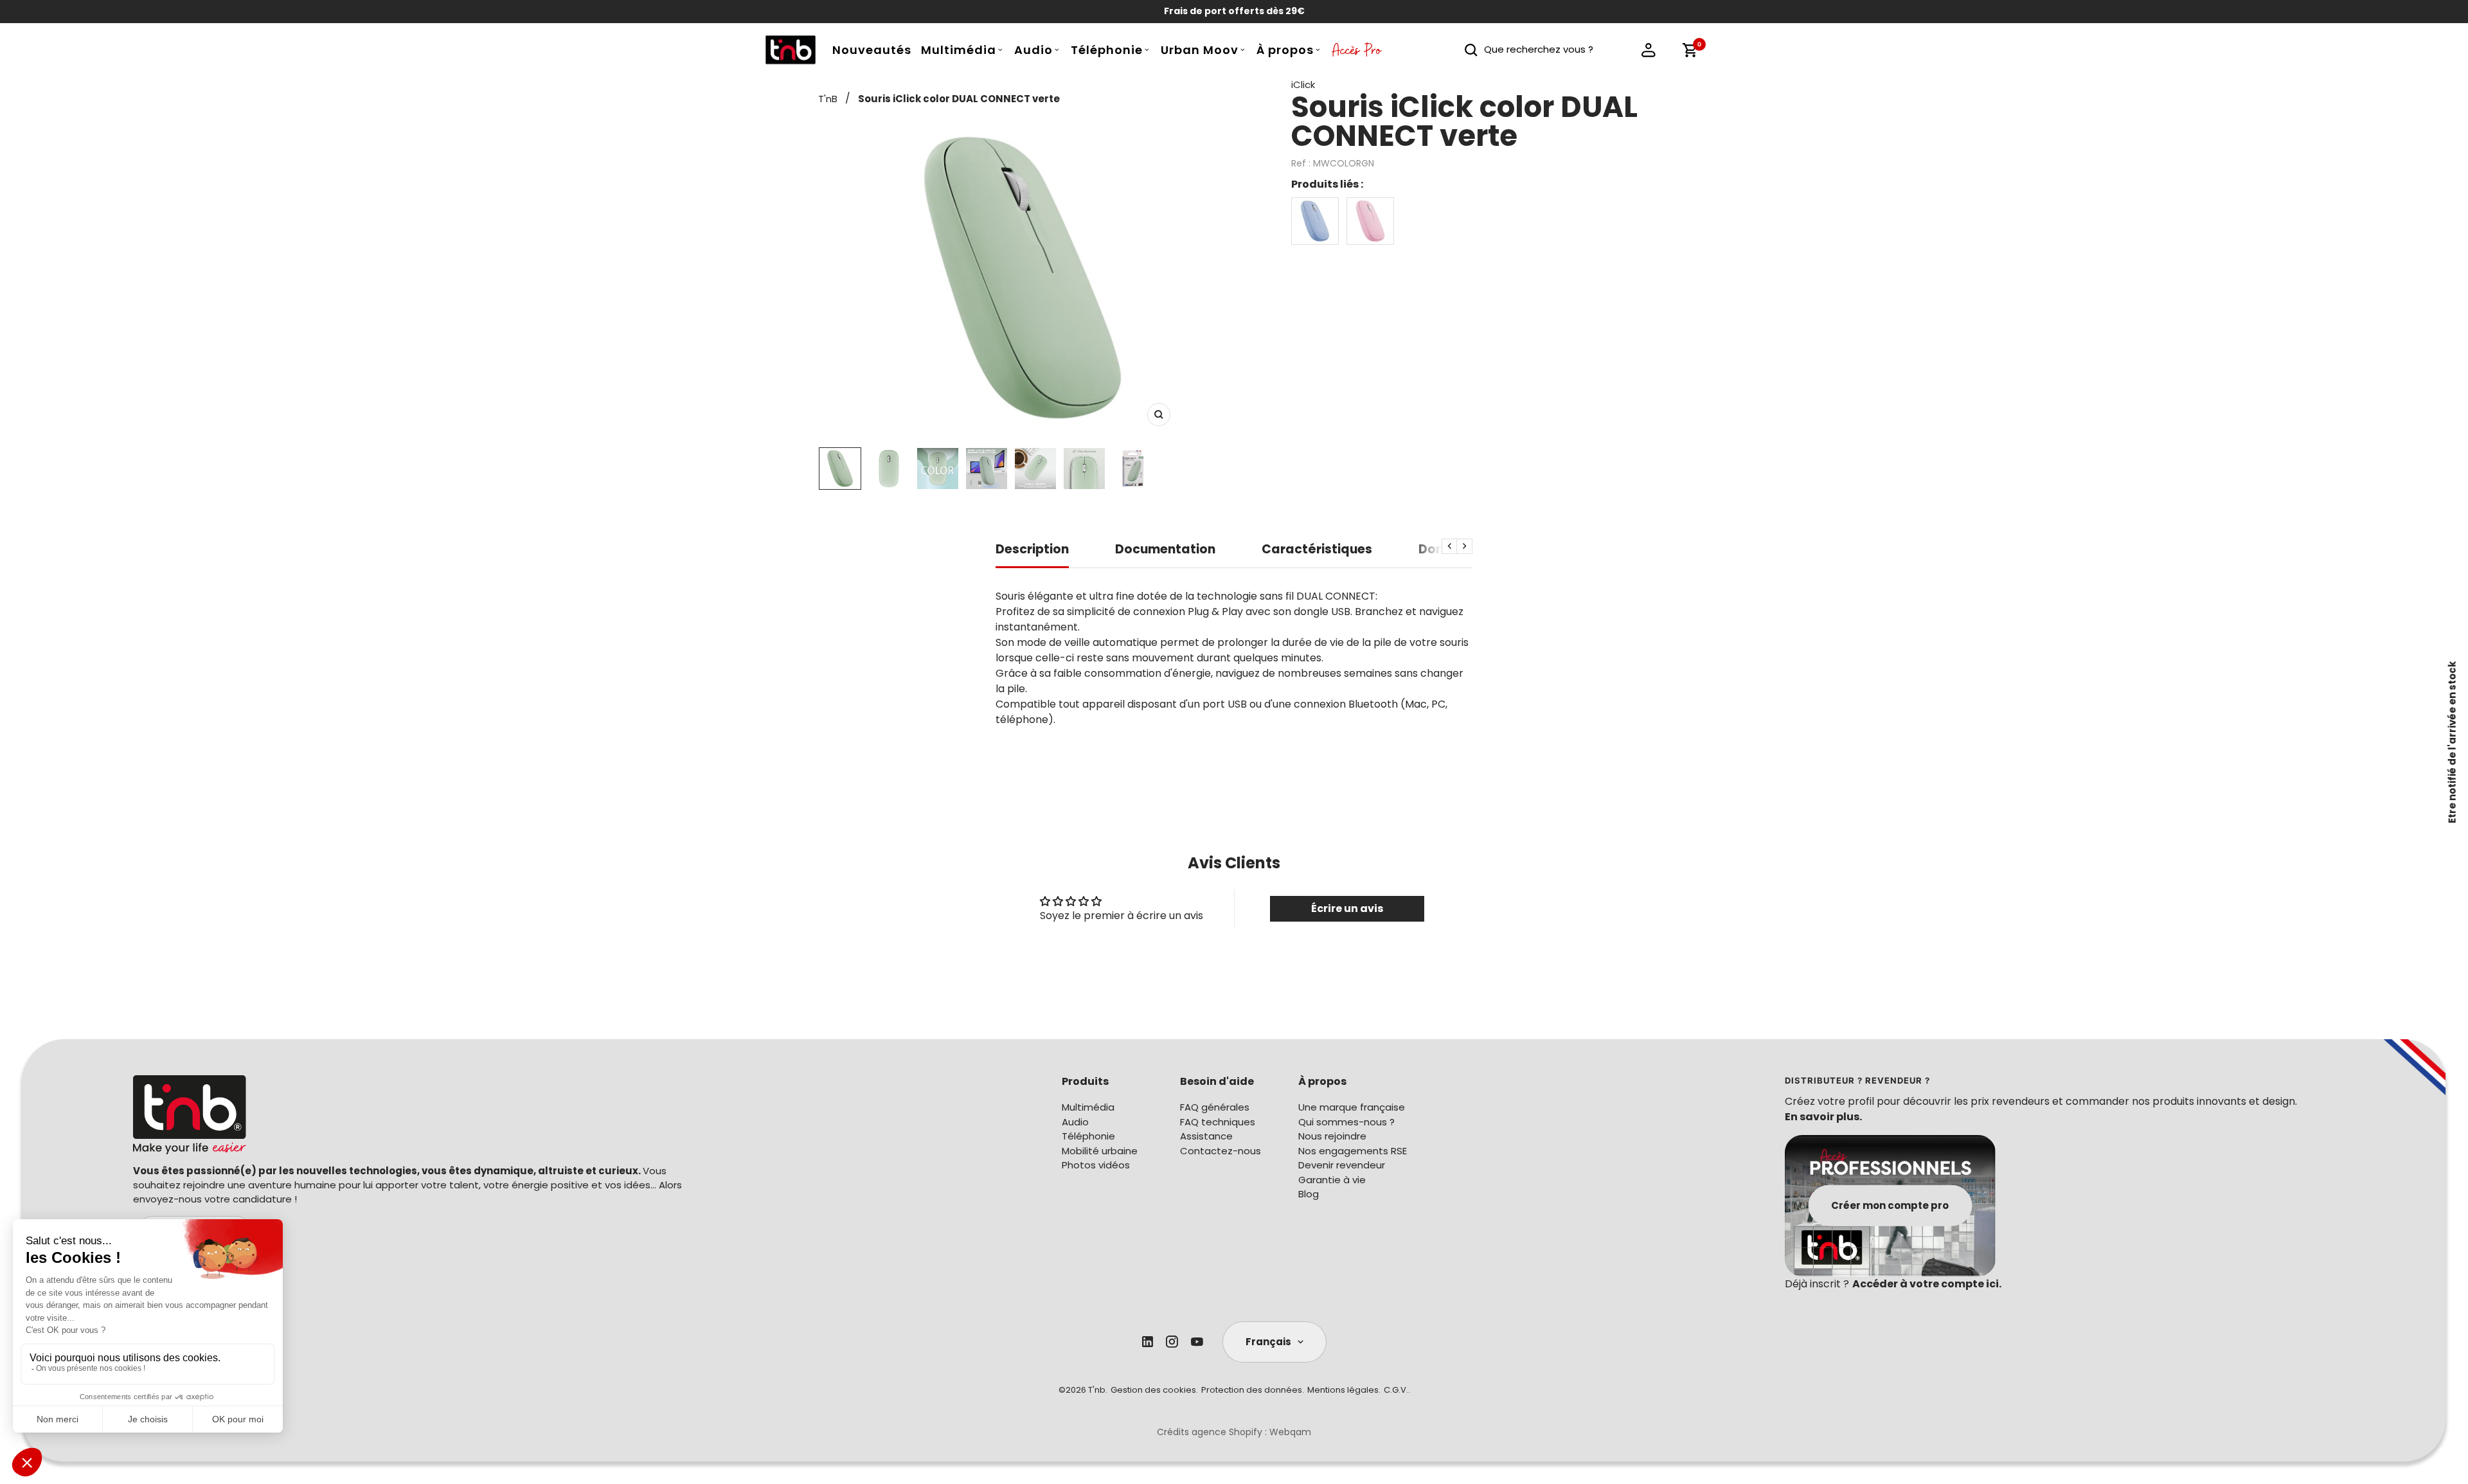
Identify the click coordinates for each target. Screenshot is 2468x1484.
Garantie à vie (1332, 1180)
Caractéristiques (1317, 550)
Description (1032, 550)
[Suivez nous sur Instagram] (1172, 1342)
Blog (1309, 1194)
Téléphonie (1107, 50)
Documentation (1165, 550)
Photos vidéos (1096, 1165)
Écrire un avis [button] (1347, 908)
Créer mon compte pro (1890, 1205)
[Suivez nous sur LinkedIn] (1148, 1342)
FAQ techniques (1218, 1122)
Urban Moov (1200, 50)
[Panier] (1690, 50)
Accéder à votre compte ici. (1927, 1284)
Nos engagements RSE (1353, 1151)
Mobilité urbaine (1100, 1151)
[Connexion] (1649, 50)
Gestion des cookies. (1154, 1390)
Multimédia (959, 50)
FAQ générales (1215, 1107)
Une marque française (1352, 1107)
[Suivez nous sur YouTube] (1197, 1342)
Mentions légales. (1344, 1390)
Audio (1033, 50)
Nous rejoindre (1332, 1136)
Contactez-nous (1221, 1151)
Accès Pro (1357, 53)
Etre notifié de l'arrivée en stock (2452, 742)
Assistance (1206, 1136)
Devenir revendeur (1342, 1165)
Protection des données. (1253, 1390)
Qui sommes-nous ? (1346, 1122)
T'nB (828, 99)
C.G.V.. (1397, 1390)
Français (1268, 1342)
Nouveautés (872, 50)
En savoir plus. (1823, 1117)
